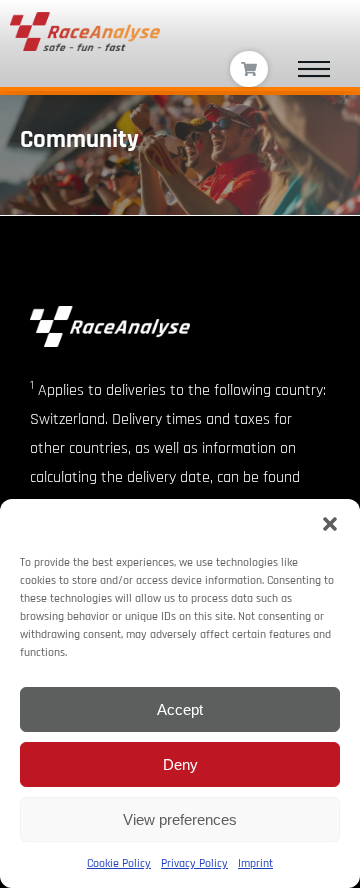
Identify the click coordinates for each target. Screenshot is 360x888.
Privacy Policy (194, 863)
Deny (180, 764)
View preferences (180, 819)
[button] (330, 524)
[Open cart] (249, 69)
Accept (180, 709)
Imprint (255, 863)
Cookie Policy (119, 863)
